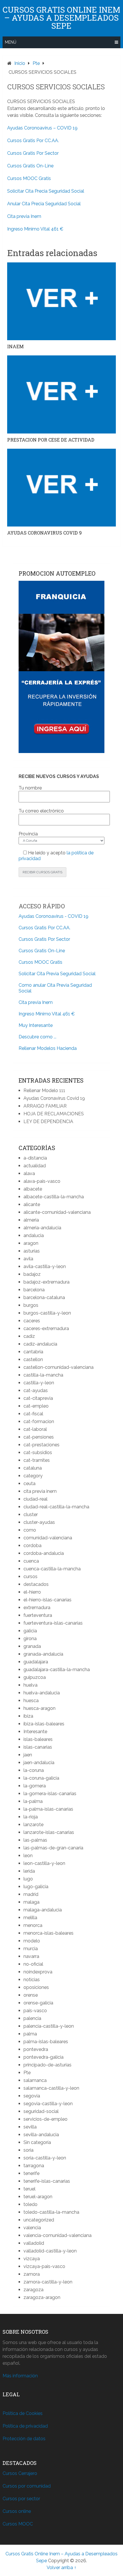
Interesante (35, 1732)
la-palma (33, 1801)
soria (28, 2150)
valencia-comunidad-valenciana (57, 2235)
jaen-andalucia (39, 1763)
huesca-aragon (39, 1708)
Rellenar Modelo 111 (44, 1090)
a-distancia (35, 1158)
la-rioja (31, 1817)
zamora (32, 2274)
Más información (20, 2376)
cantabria (33, 1352)
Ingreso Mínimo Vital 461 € (35, 229)
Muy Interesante (36, 1025)
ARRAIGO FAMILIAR (45, 1106)
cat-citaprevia (38, 1398)
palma (30, 2034)
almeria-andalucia (42, 1228)
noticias (32, 1980)
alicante (32, 1204)
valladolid (34, 2243)
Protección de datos (24, 2439)
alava (29, 1173)
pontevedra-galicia (43, 2057)
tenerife (31, 2173)
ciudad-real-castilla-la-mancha (56, 1507)
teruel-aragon (38, 2197)
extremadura (37, 1608)
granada (32, 1646)
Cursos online (17, 2511)
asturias (32, 1251)
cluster (31, 1515)
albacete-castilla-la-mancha (54, 1197)
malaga (31, 1902)
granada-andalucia (43, 1654)
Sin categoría (37, 2142)
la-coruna (34, 1770)
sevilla (30, 2127)
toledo (30, 2204)
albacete (33, 1189)
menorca (33, 1925)
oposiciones (36, 1987)
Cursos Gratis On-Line (30, 166)
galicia (30, 1631)
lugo (28, 1879)
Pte (27, 2073)
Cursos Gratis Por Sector (33, 153)
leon (28, 1856)
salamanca (35, 2080)
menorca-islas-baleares (48, 1933)
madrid (31, 1894)
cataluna (33, 1468)
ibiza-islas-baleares (44, 1724)
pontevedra (36, 2049)
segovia (32, 2096)
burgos (31, 1305)
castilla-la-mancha (43, 1375)
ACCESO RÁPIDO (42, 906)
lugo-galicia (36, 1887)
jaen (28, 1755)
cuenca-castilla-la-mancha (52, 1569)
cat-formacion (39, 1421)
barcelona (34, 1290)
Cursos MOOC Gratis (29, 178)
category (33, 1476)
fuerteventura (38, 1615)
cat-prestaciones (41, 1445)
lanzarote (33, 1825)
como (30, 1530)
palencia (32, 2018)
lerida (29, 1871)
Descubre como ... (37, 1037)
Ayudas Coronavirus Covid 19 (54, 1098)
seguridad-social (41, 2111)
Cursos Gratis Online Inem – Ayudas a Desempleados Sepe (61, 18)
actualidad (35, 1166)
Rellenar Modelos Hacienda (48, 1048)
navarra (31, 1956)
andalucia (34, 1235)
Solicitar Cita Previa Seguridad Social (57, 974)
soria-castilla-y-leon (45, 2158)
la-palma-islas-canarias (48, 1809)
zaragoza (33, 2290)
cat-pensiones (39, 1437)
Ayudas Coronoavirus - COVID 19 (53, 916)
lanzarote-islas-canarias (49, 1832)
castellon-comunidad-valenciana (58, 1367)
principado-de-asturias (47, 2065)
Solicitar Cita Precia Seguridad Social (46, 191)
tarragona (34, 2166)
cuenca (31, 1561)
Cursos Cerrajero (20, 2473)
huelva (30, 1685)
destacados (36, 1584)
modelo (32, 1941)
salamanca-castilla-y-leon (51, 2088)
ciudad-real (35, 1499)
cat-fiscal (33, 1414)
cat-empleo (36, 1406)
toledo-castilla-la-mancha (51, 2212)
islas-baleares (38, 1739)
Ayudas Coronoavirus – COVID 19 (42, 128)
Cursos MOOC (18, 2524)
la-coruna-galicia (41, 1778)
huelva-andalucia (42, 1693)
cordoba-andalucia (44, 1553)
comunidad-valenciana (48, 1538)
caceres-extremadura (46, 1328)
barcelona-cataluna (44, 1297)
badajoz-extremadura (46, 1282)
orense (31, 1995)
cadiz (29, 1336)
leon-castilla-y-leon (44, 1863)
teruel (29, 2189)
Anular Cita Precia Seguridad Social (44, 204)
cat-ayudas (36, 1390)
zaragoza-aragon (42, 2297)
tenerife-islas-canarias (47, 2181)
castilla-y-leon (39, 1383)
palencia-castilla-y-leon (49, 2026)
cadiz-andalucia (40, 1344)
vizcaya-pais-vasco (44, 2266)
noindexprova (38, 1972)
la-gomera (35, 1786)
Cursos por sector (21, 2499)
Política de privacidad (25, 2426)
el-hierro (32, 1592)
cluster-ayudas (39, 1522)
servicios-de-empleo (45, 2119)
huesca (31, 1701)
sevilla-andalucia (41, 2135)
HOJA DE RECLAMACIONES (54, 1114)
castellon (33, 1359)
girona (30, 1639)
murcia (31, 1949)
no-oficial (33, 1964)
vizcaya (32, 2259)
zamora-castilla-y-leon (48, 2282)
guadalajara (36, 1662)
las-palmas (35, 1840)
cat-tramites (37, 1460)
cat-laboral (35, 1429)
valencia (32, 2228)
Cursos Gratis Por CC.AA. (33, 141)
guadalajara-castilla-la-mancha (57, 1670)
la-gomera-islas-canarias (50, 1794)
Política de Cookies (23, 2413)
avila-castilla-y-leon (45, 1266)
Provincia (28, 834)
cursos (30, 1577)
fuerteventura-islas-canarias (53, 1623)
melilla (30, 1918)
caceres (32, 1321)
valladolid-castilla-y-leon (50, 2251)
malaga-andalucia (43, 1910)
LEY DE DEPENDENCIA (48, 1121)
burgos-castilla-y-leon (47, 1313)
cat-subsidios (38, 1452)
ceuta (29, 1484)
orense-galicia (38, 2003)
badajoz (32, 1274)
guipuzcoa (35, 1677)
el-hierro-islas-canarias (47, 1600)
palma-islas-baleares (46, 2042)
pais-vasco (35, 2011)
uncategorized (39, 2220)
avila (28, 1259)
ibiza (28, 1716)
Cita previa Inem (24, 216)
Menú (11, 42)
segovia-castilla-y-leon (48, 2104)
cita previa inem (40, 1491)
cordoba (32, 1546)
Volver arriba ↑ (61, 2568)
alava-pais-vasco (42, 1181)
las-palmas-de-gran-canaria (53, 1848)
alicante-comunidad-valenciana (57, 1212)
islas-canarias (38, 1747)
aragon (31, 1243)
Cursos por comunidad (27, 2486)
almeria (31, 1220)
